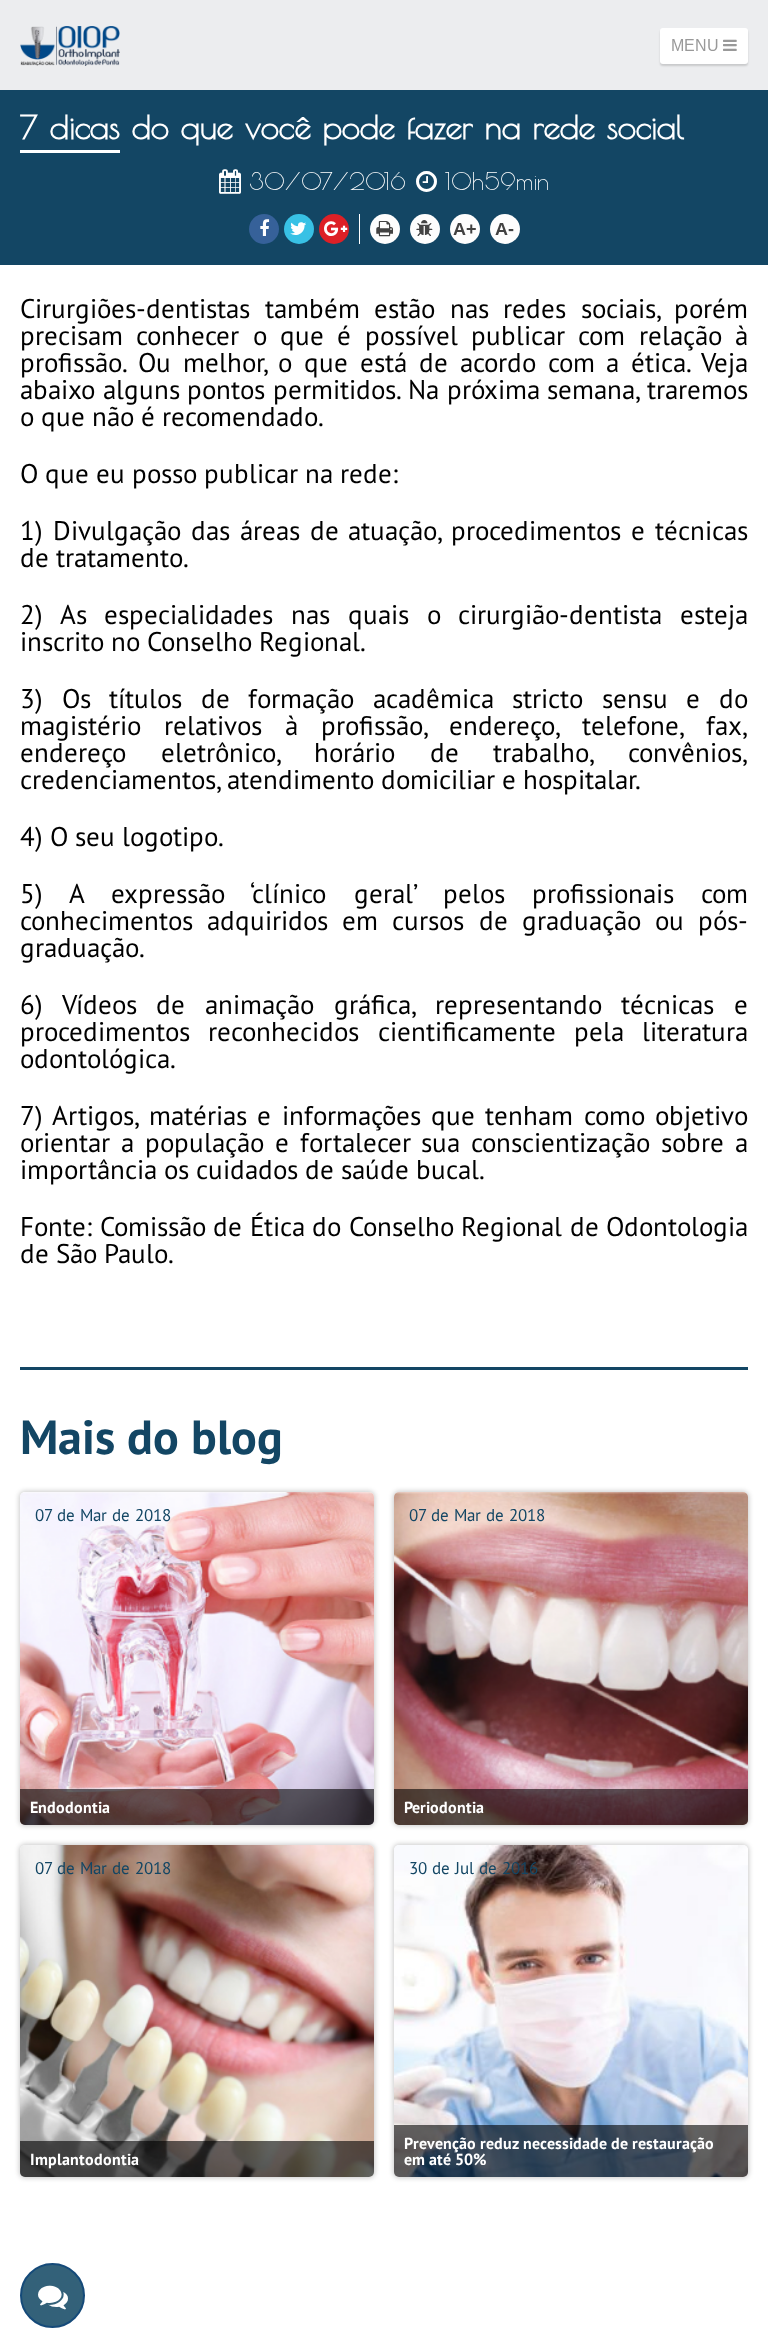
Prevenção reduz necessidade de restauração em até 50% (559, 2151)
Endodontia (70, 1807)
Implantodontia (84, 2159)
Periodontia (444, 1807)
